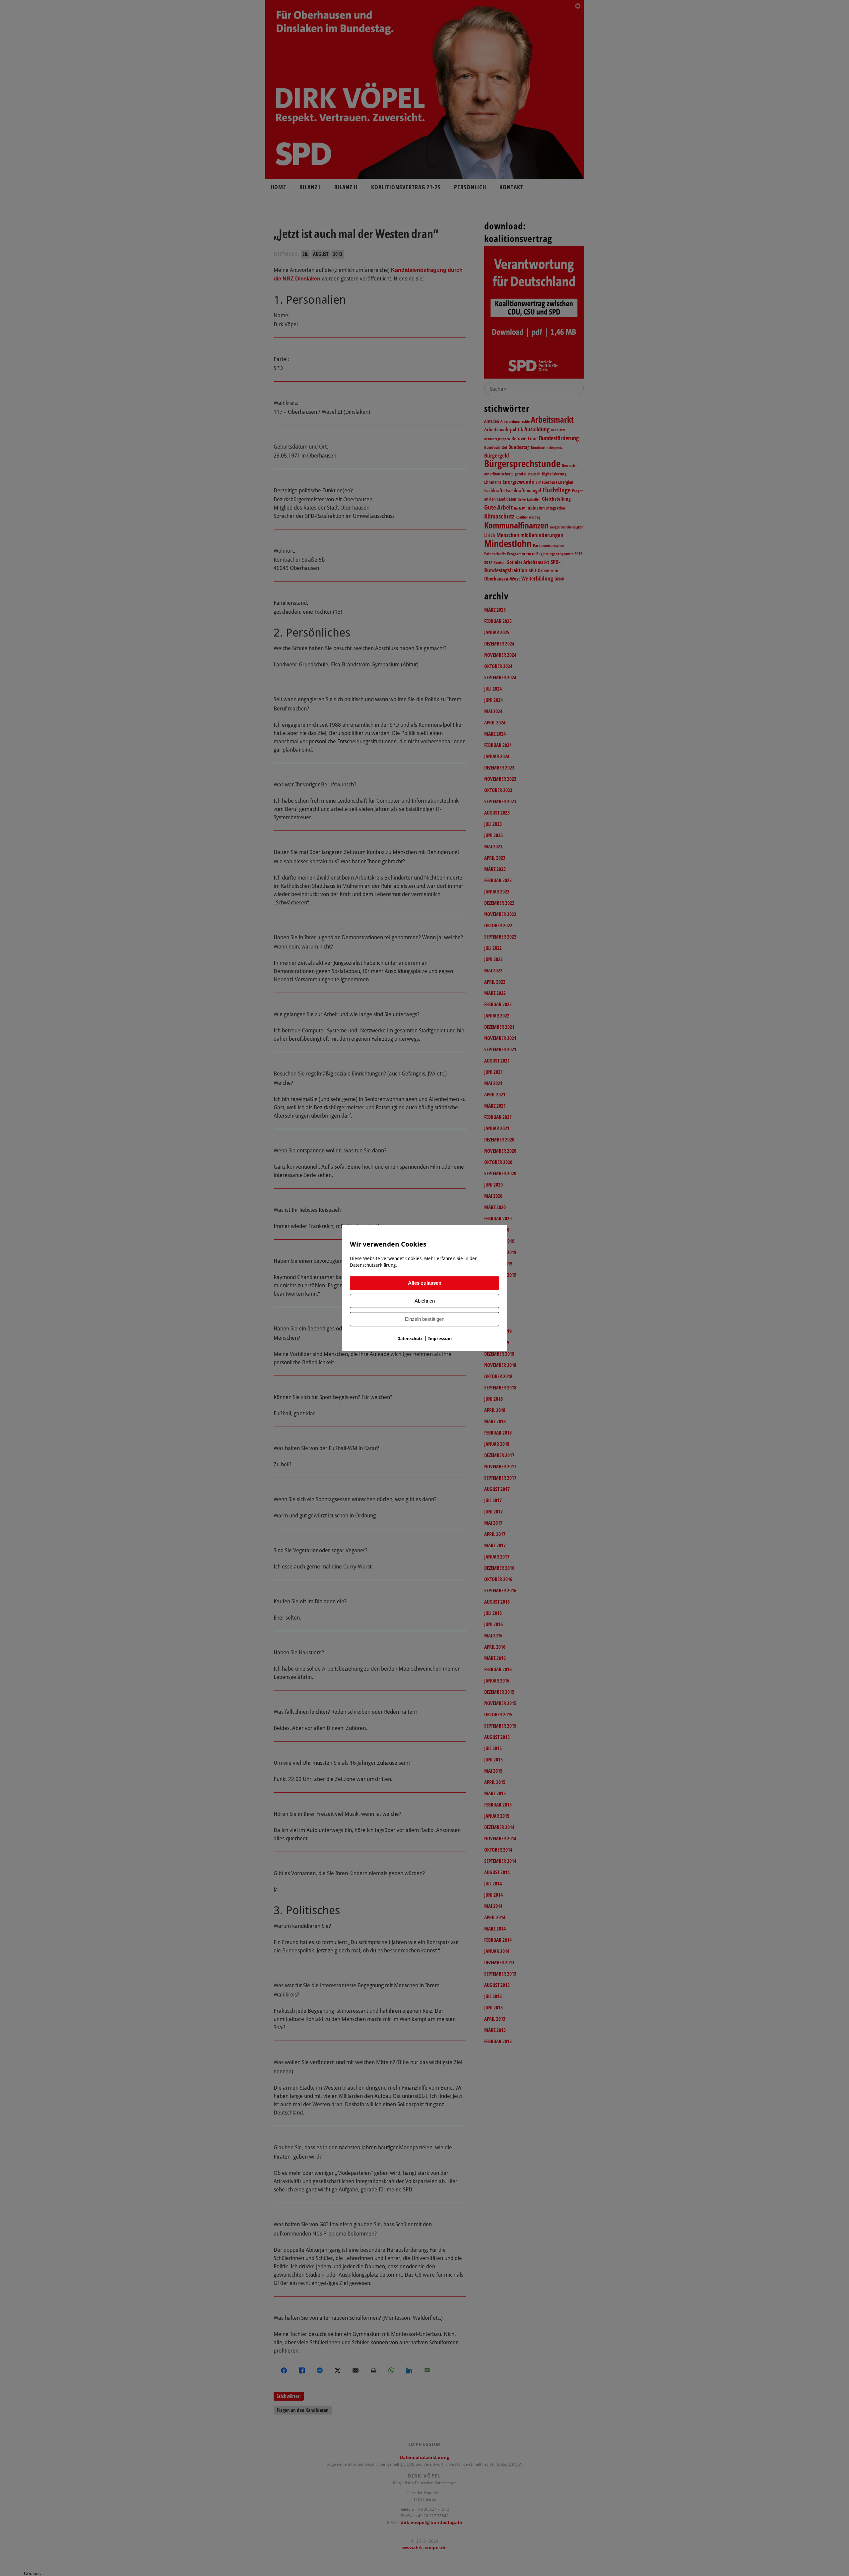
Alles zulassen (425, 1283)
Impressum (440, 1339)
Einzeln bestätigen (425, 1319)
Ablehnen (425, 1301)
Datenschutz (410, 1339)
